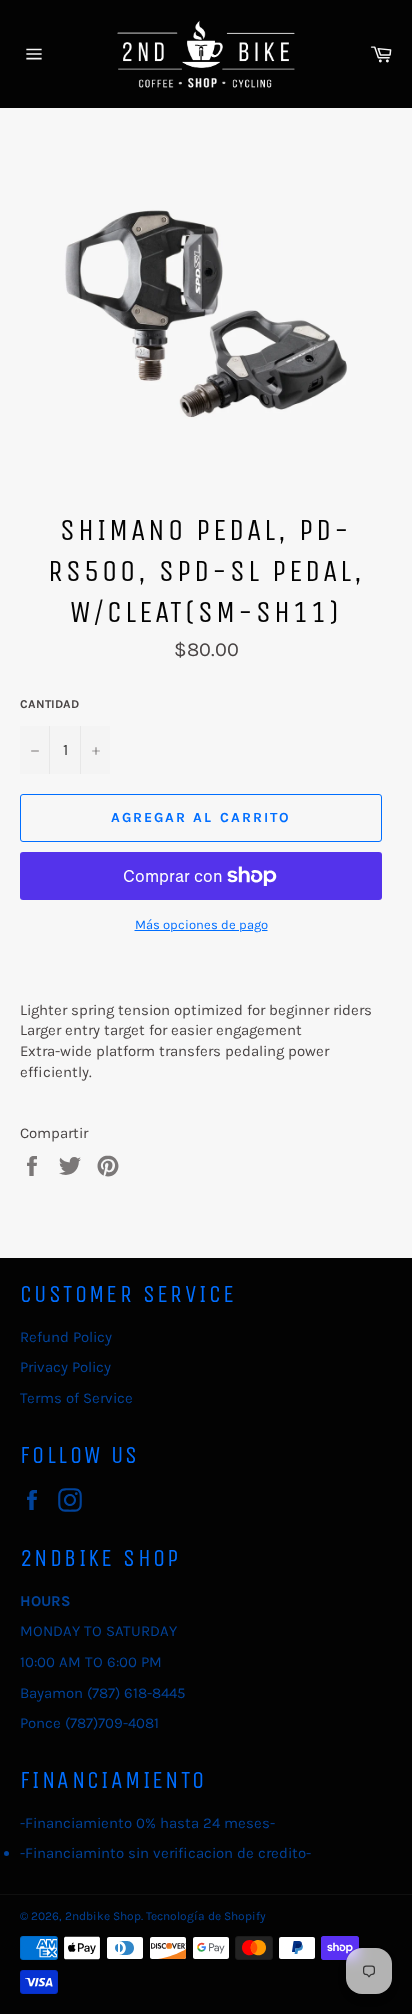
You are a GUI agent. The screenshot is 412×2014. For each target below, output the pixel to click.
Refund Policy (66, 1337)
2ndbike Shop (103, 1916)
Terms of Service (76, 1398)
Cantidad (49, 704)
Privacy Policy (65, 1367)
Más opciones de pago (201, 924)
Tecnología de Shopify (206, 1916)
